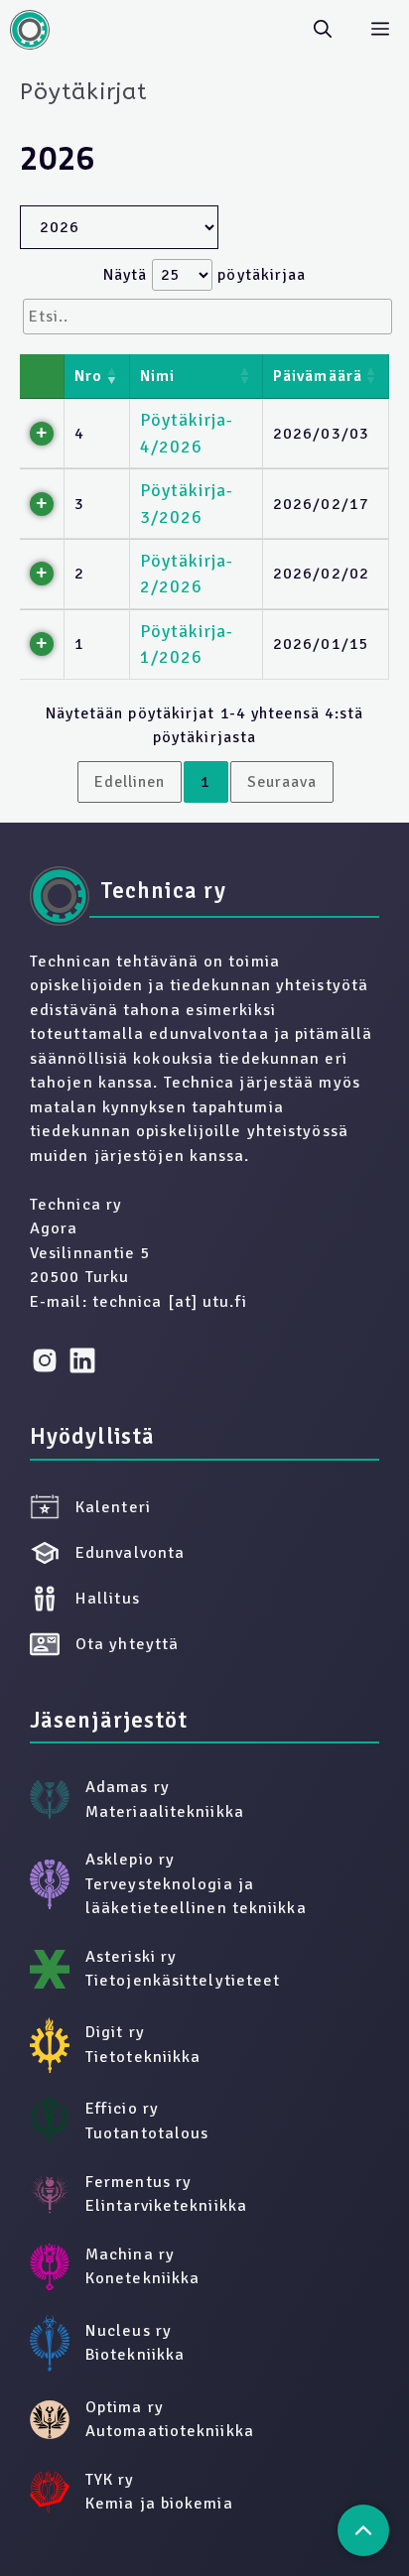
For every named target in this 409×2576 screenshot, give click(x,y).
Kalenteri (113, 1507)
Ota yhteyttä (127, 1644)
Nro (88, 376)
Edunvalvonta (130, 1553)
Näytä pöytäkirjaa (205, 275)
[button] (323, 30)
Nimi (157, 376)
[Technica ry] (30, 30)
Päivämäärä (318, 376)
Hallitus (108, 1599)
